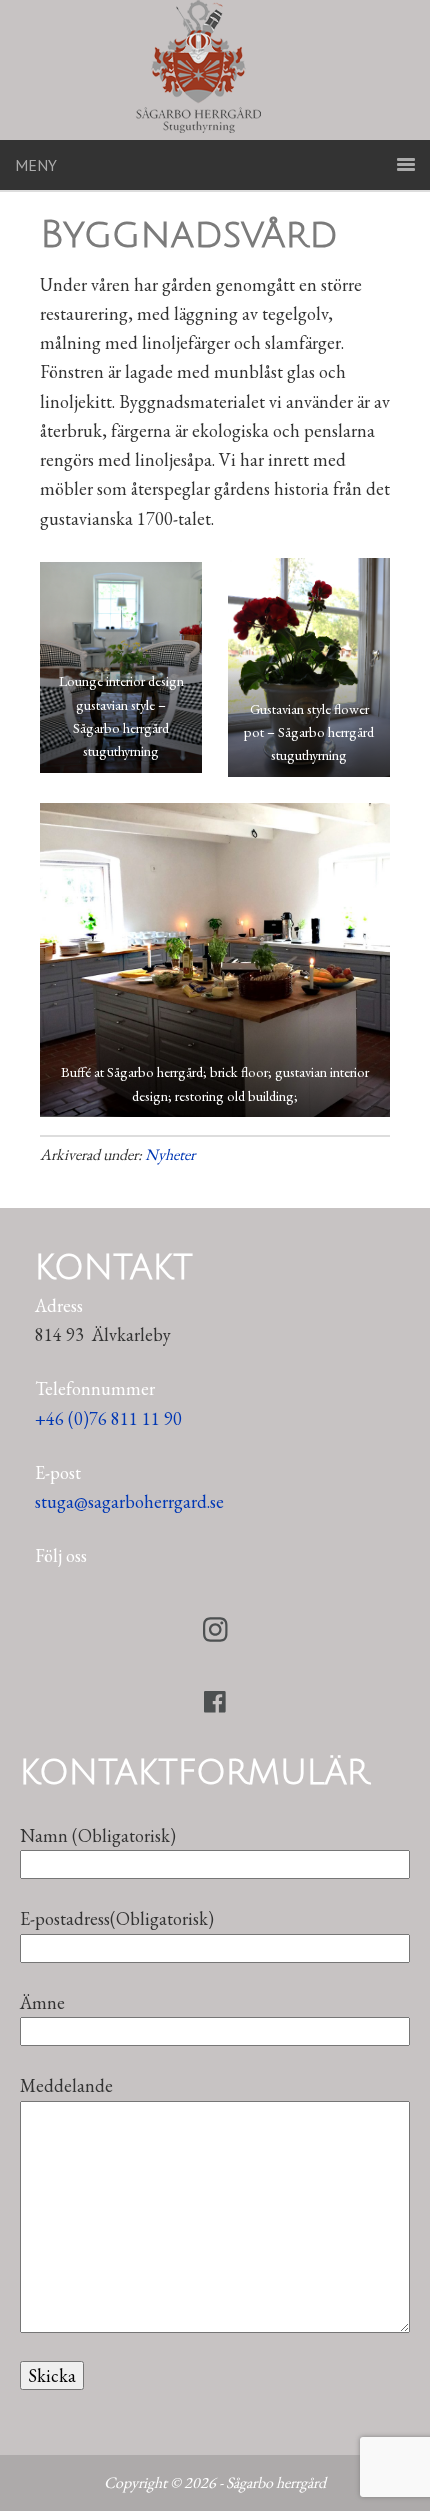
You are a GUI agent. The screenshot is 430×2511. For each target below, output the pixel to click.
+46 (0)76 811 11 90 (108, 1418)
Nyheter (170, 1154)
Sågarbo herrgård (215, 70)
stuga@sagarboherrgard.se (129, 1501)
